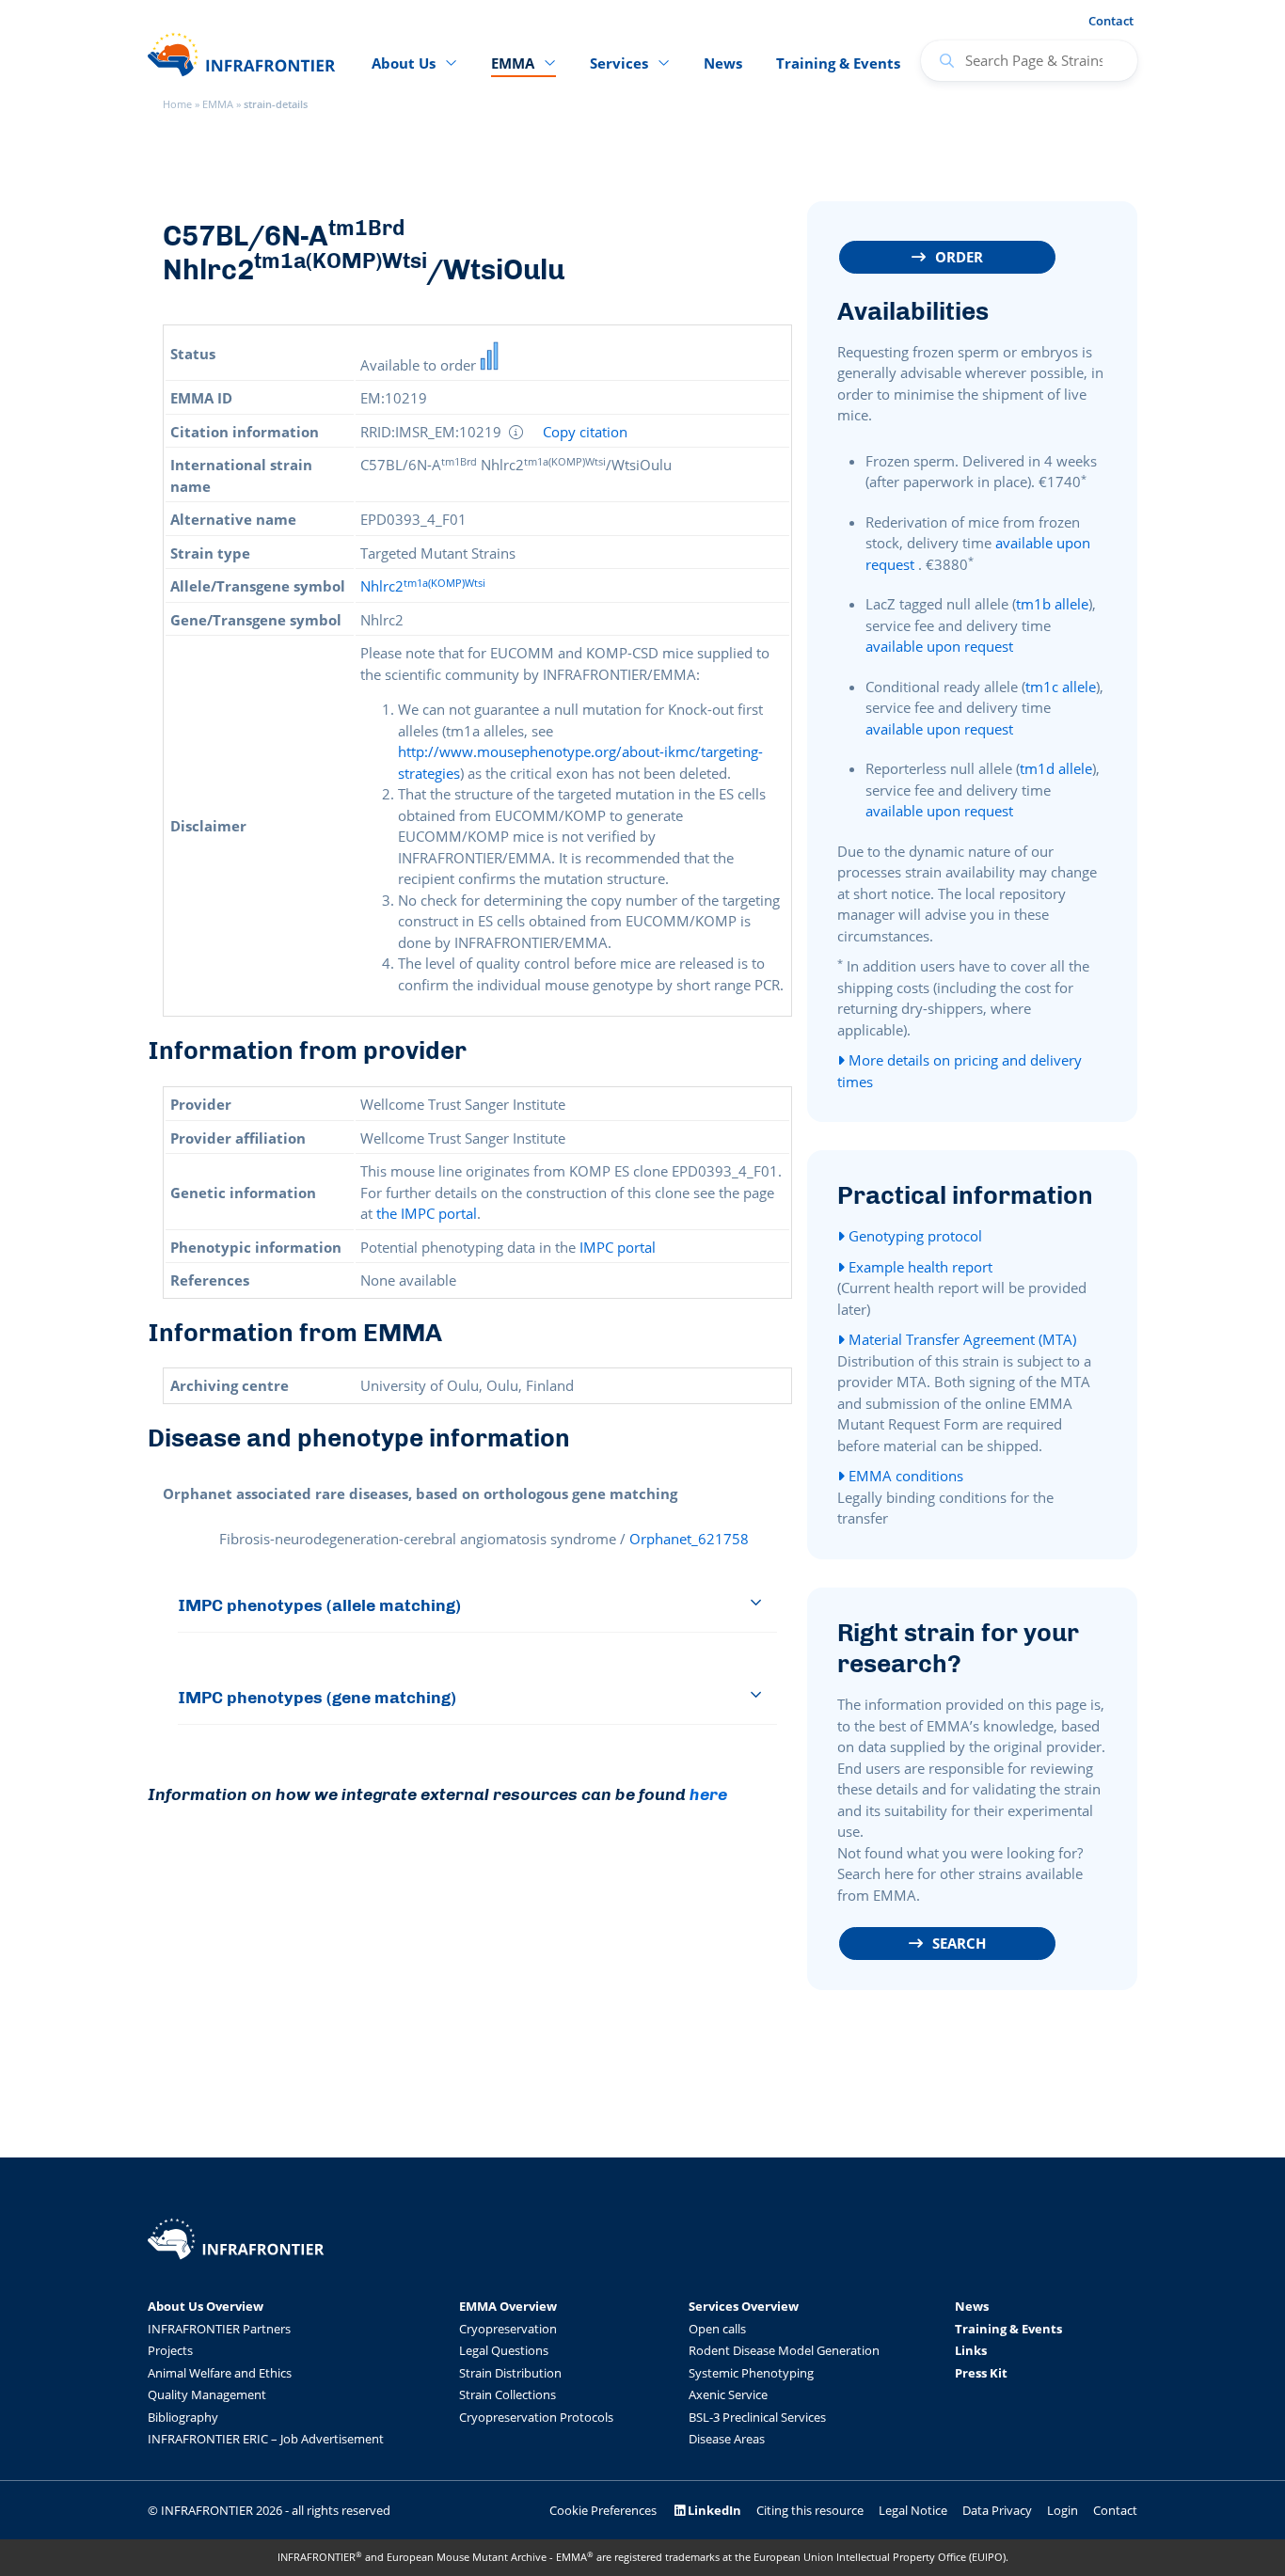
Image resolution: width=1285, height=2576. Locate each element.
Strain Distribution (510, 2373)
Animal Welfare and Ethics (220, 2373)
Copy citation (585, 432)
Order (959, 257)
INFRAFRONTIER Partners (219, 2329)
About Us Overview (206, 2306)
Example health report (919, 1267)
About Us (404, 63)
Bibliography (183, 2417)
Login (1063, 2510)
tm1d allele (1056, 768)
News (723, 63)
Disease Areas (727, 2439)
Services (619, 63)
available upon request (939, 646)
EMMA (218, 104)
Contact (1111, 21)
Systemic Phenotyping (751, 2373)
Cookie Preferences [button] (603, 2510)
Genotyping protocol (913, 1236)
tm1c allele (1061, 687)
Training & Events (838, 63)
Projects (170, 2350)
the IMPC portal (427, 1213)
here (708, 1794)
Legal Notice (913, 2510)
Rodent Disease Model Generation (784, 2350)
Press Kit (981, 2373)
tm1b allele (1052, 604)
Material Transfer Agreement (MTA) (960, 1339)
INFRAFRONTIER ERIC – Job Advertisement (266, 2439)
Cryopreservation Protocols (536, 2417)
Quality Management (207, 2394)
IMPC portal (618, 1247)
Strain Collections (508, 2394)
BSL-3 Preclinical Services (757, 2417)
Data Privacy (997, 2510)
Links (971, 2350)
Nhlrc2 (423, 586)
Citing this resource (810, 2510)
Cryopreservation (508, 2329)
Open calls (717, 2329)
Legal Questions (504, 2350)
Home (177, 104)
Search (959, 1943)
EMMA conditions (904, 1476)
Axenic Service (728, 2394)
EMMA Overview (508, 2306)
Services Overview (744, 2306)
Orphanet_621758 (689, 1539)
